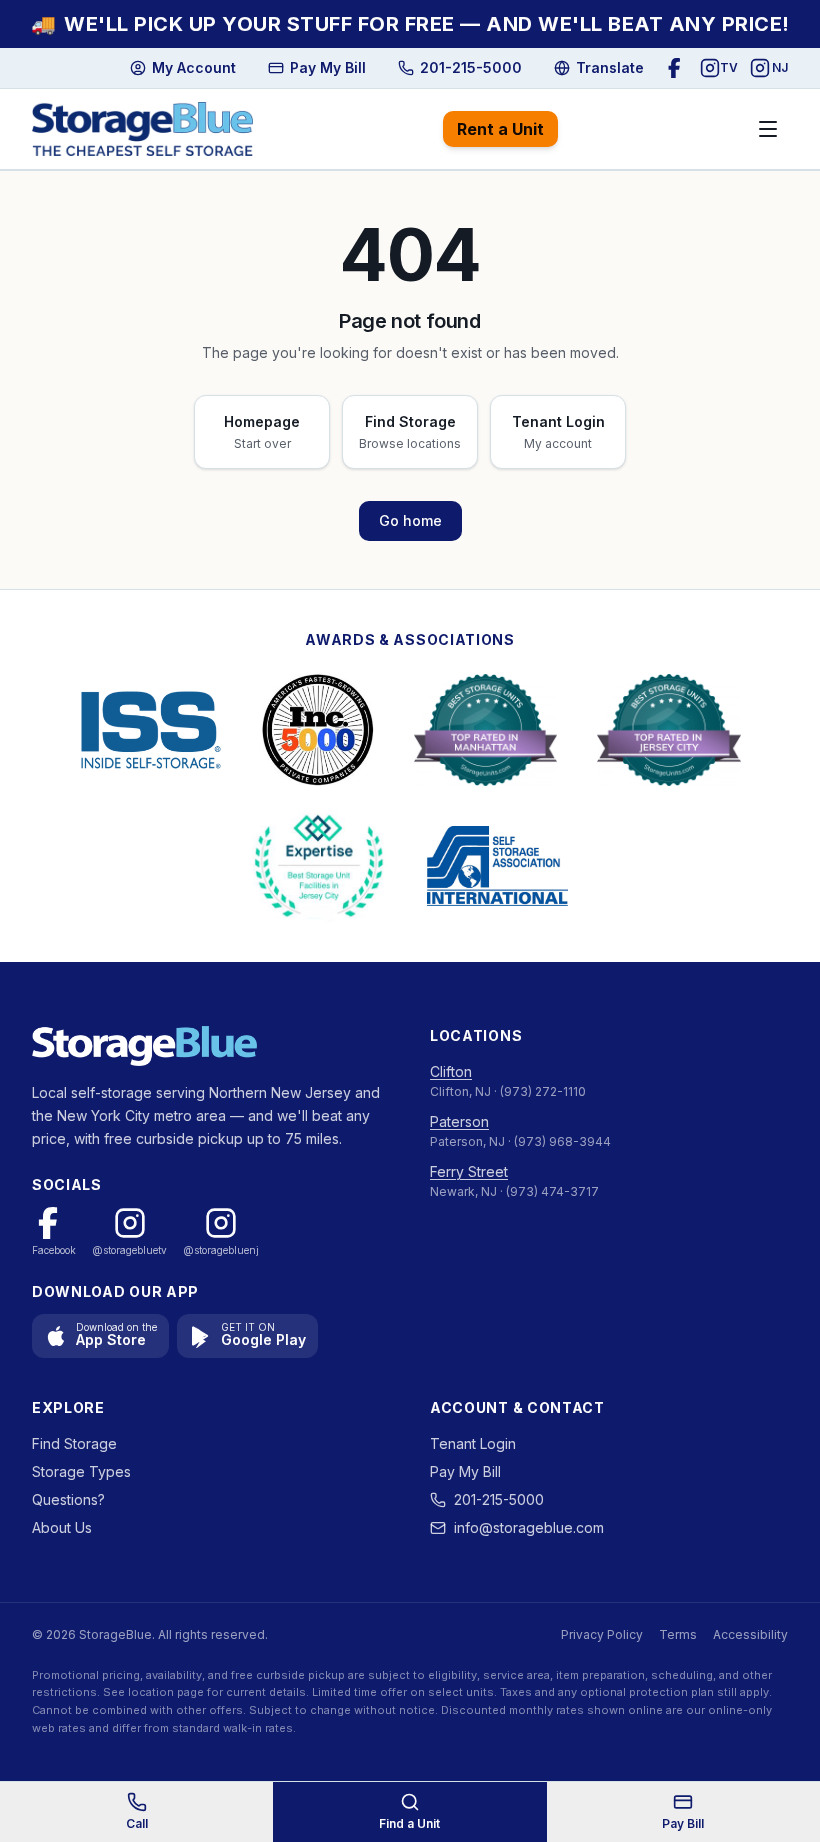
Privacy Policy (602, 1634)
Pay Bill (683, 1823)
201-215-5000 (499, 1499)
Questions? (68, 1499)
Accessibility (750, 1634)
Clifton (451, 1071)
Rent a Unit (500, 129)
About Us (62, 1527)
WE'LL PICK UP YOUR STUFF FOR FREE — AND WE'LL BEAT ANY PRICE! (410, 24)
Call (137, 1823)
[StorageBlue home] (142, 129)
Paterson (459, 1121)
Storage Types (81, 1471)
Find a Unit (409, 1823)
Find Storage (74, 1443)
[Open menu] (768, 129)
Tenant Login (473, 1443)
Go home (410, 520)
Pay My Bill (465, 1471)
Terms (678, 1634)
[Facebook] (678, 68)
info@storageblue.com (529, 1527)
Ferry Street (469, 1171)
